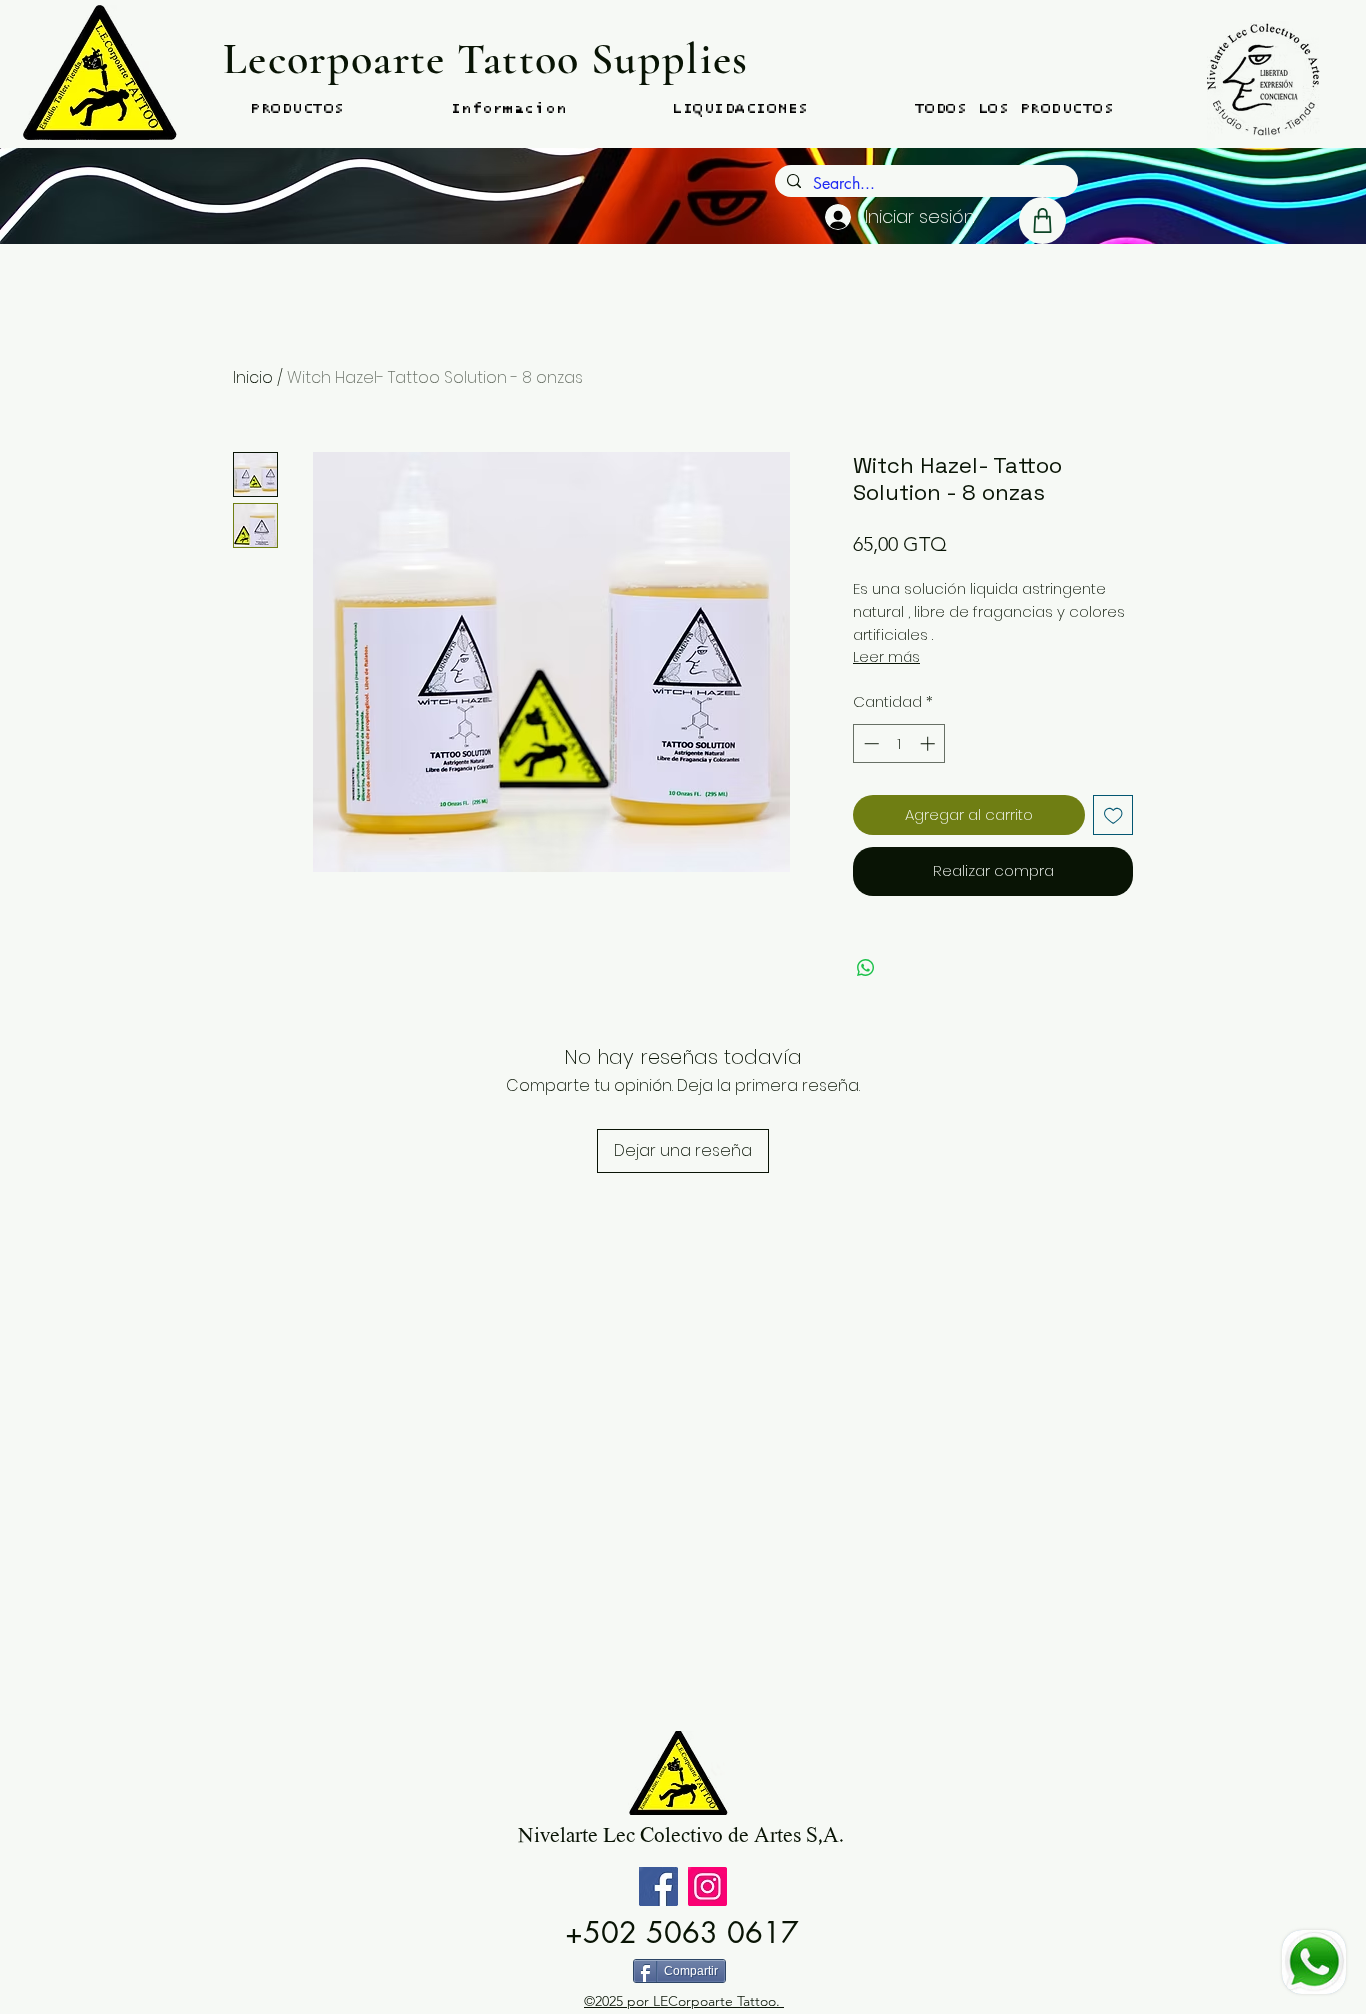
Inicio (253, 377)
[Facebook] (658, 1886)
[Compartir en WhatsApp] (866, 968)
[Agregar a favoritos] (1113, 815)
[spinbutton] (899, 743)
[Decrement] (869, 743)
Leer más (886, 657)
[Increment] (929, 743)
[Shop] (1042, 220)
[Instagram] (707, 1886)
